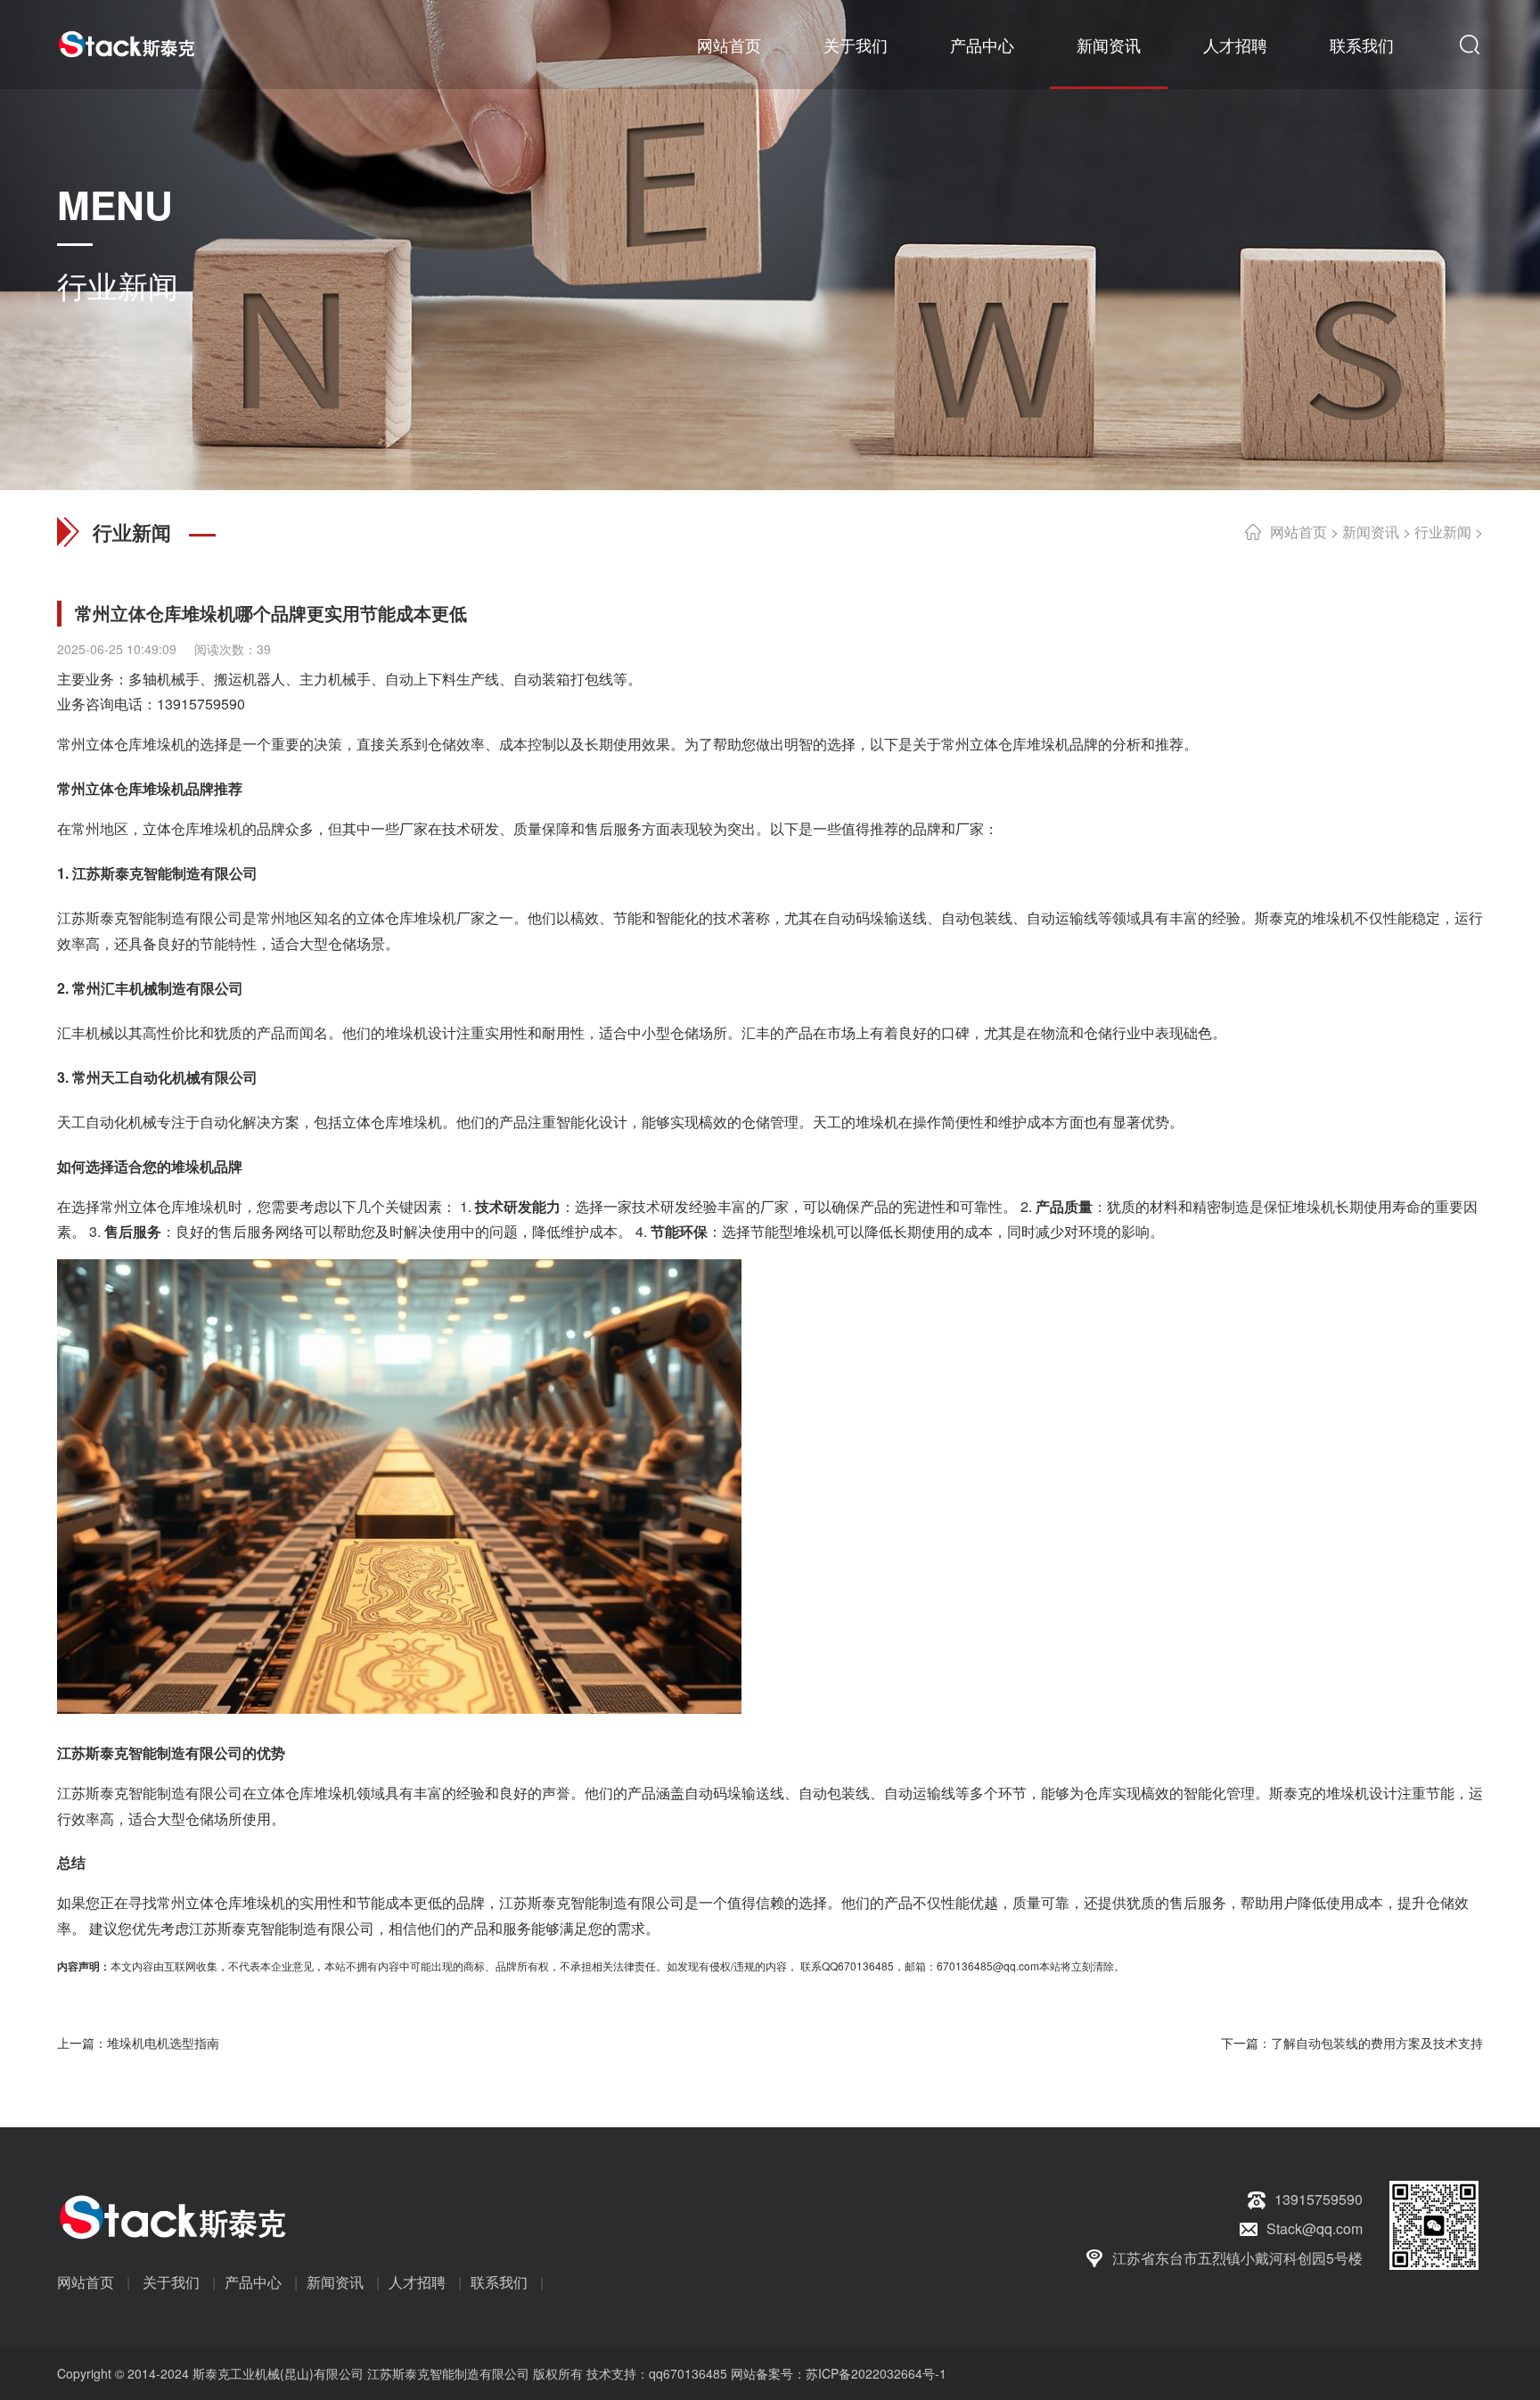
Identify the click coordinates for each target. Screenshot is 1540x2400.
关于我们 (856, 45)
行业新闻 (1443, 532)
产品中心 (982, 45)
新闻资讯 (1109, 45)
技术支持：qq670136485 (655, 2373)
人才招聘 (1235, 45)
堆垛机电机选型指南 (163, 2043)
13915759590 (201, 704)
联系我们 (1362, 45)
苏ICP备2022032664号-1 (876, 2373)
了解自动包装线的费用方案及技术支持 (1377, 2043)
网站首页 (729, 45)
